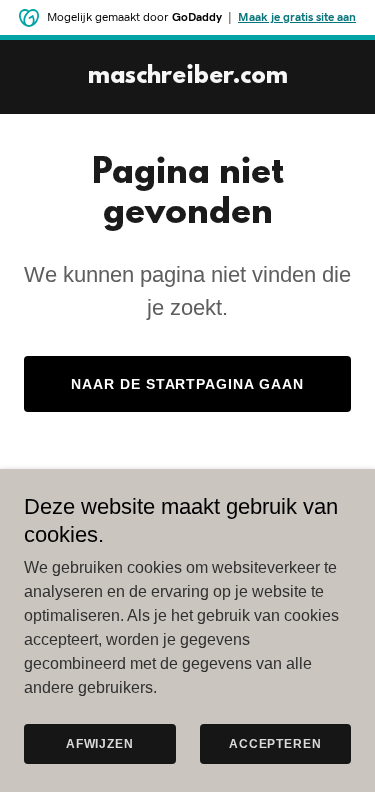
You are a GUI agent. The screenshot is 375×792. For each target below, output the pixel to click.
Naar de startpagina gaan (188, 384)
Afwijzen (100, 744)
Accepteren (275, 744)
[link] (188, 77)
